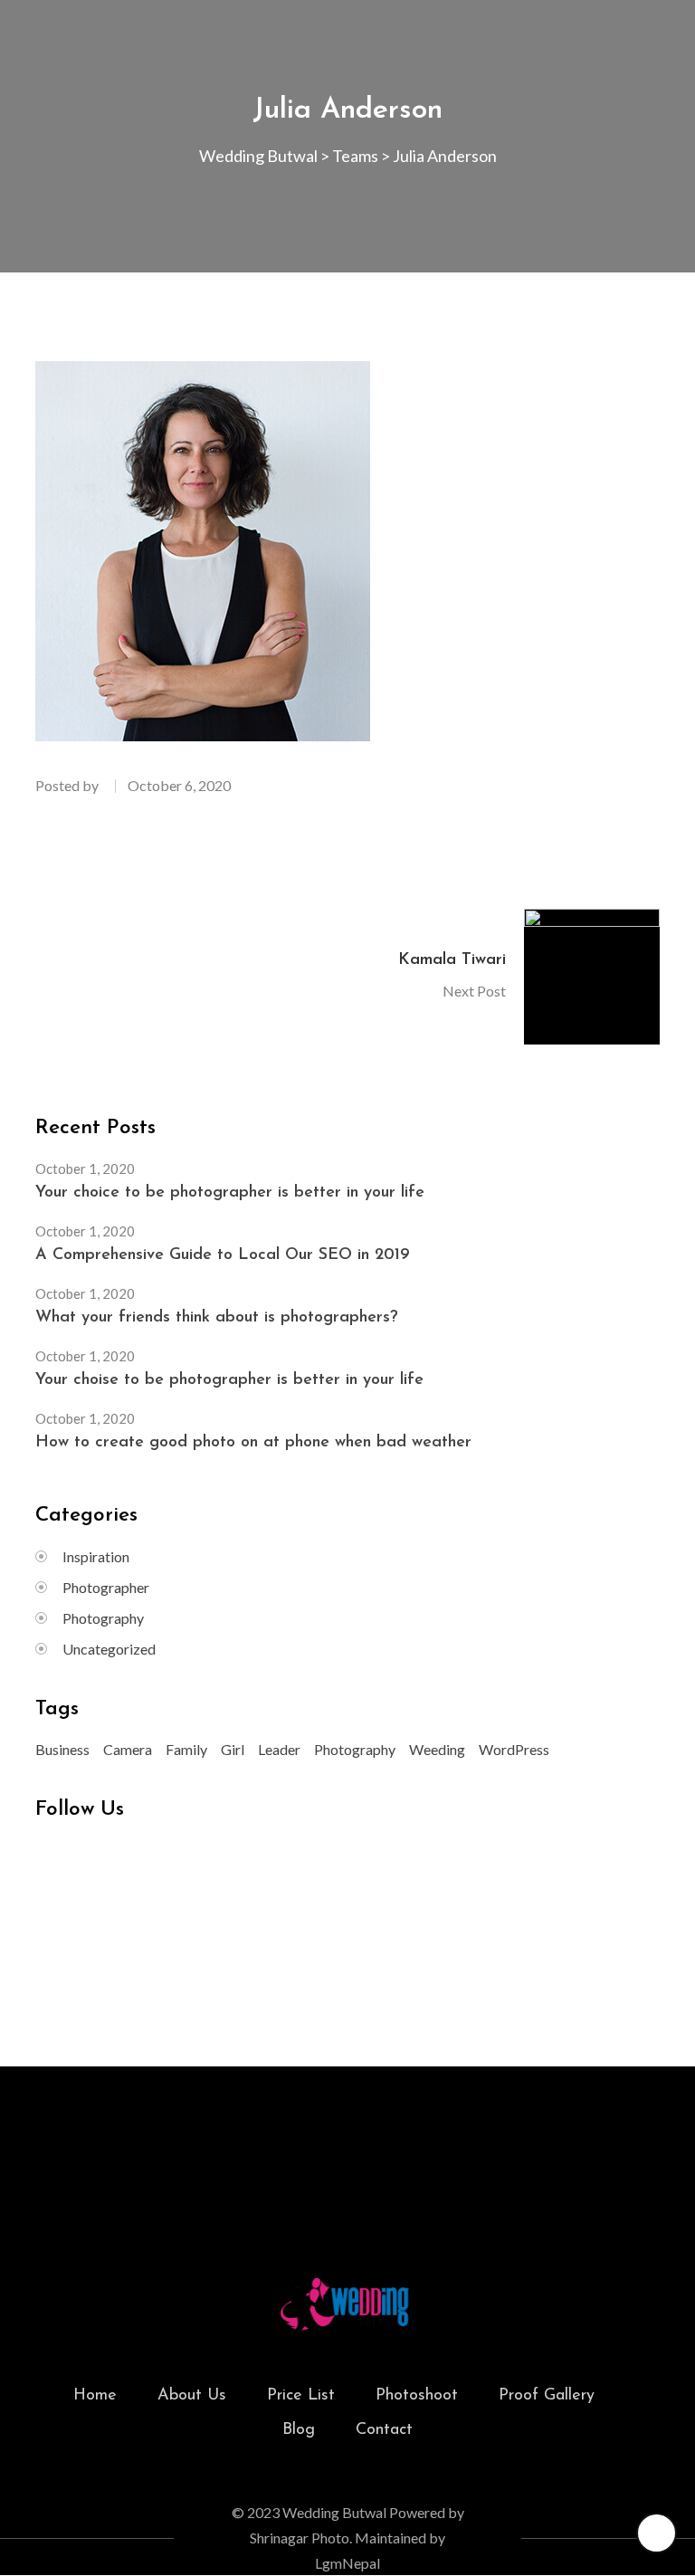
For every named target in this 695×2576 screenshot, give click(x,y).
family (186, 1749)
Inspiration (96, 1556)
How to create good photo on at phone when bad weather (253, 1443)
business (62, 1749)
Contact (384, 2430)
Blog (299, 2430)
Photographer (106, 1587)
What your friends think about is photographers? (217, 1318)
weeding (437, 1749)
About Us (192, 2396)
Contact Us (348, 2147)
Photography (103, 1618)
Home (95, 2396)
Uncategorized (109, 1649)
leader (279, 1749)
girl (233, 1749)
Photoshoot (417, 2396)
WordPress (514, 1749)
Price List (301, 2396)
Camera (128, 1749)
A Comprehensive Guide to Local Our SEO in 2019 (223, 1255)
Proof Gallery (547, 2396)
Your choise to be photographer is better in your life (229, 1380)
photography (355, 1749)
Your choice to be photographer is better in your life (230, 1193)
